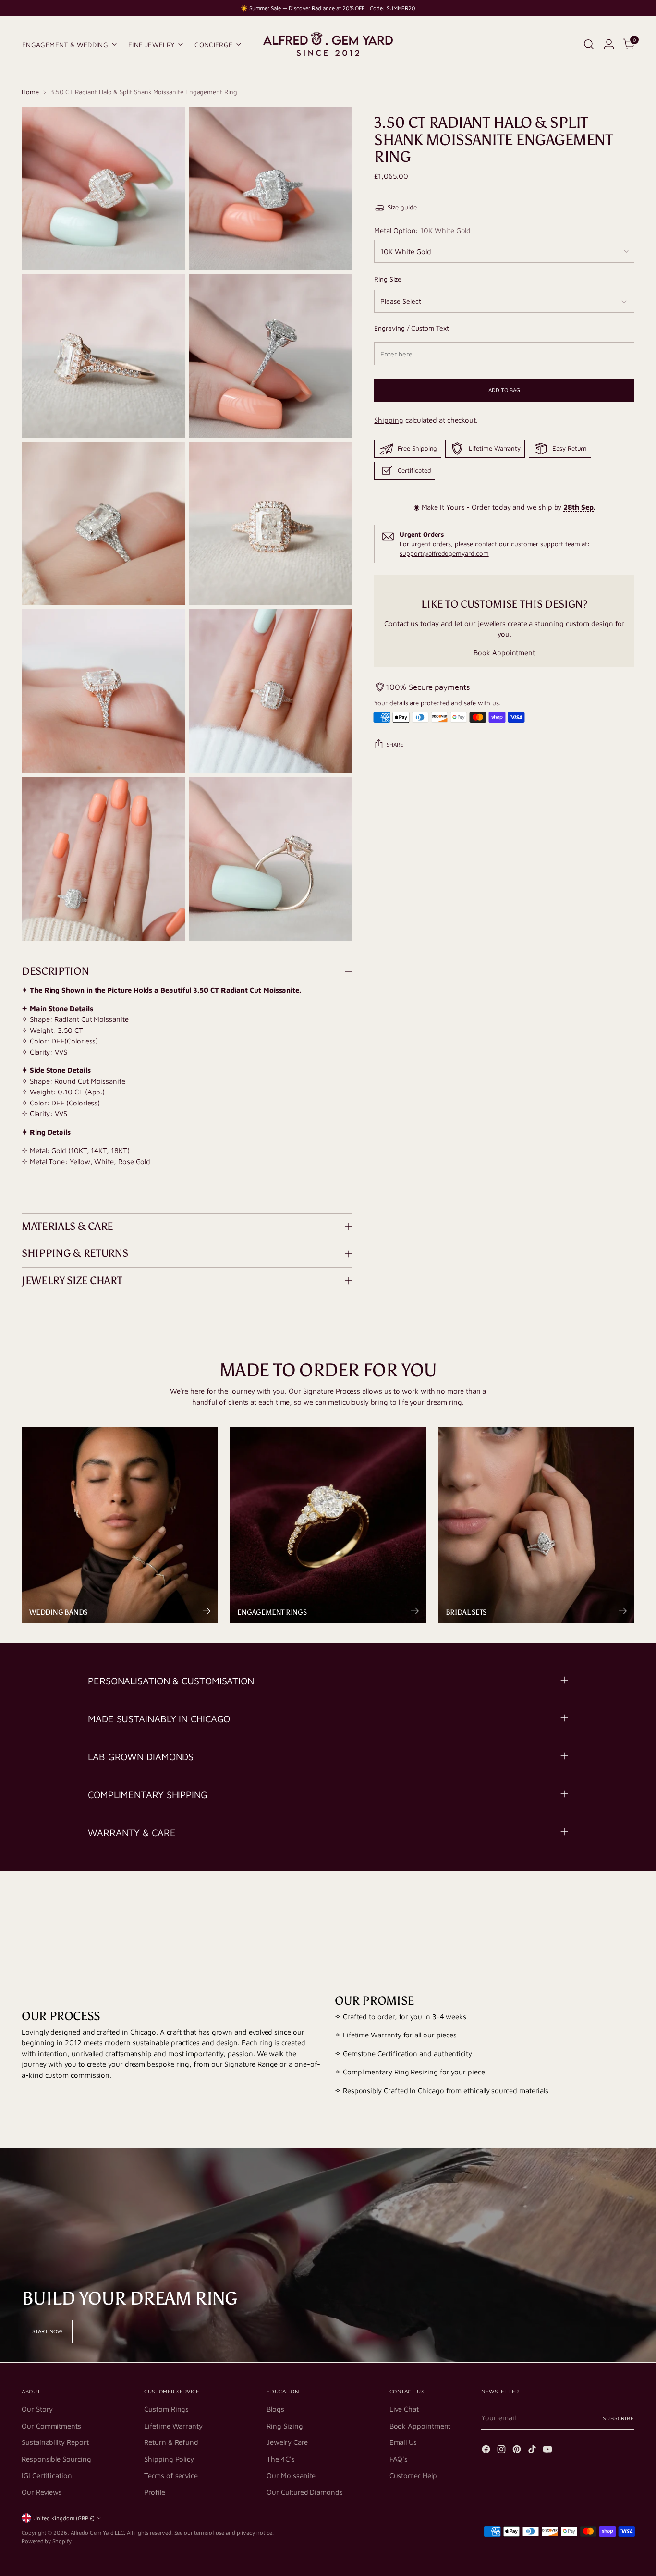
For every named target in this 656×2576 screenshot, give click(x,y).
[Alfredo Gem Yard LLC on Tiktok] (533, 2451)
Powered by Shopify (47, 2541)
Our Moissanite (291, 2475)
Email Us (403, 2442)
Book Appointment (504, 653)
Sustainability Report (55, 2442)
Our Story (37, 2409)
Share (395, 744)
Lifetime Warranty (173, 2426)
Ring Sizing (285, 2426)
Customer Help (413, 2475)
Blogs (275, 2409)
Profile (154, 2492)
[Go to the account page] (609, 44)
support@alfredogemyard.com (444, 553)
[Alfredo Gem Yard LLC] (328, 44)
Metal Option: (422, 230)
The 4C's (280, 2459)
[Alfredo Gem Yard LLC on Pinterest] (518, 2451)
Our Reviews (42, 2492)
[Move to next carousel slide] (626, 1909)
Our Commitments (51, 2426)
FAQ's (399, 2459)
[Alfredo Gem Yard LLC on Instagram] (502, 2451)
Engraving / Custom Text (411, 328)
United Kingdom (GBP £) (64, 2518)
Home (30, 92)
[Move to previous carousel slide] (604, 1910)
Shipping (389, 420)
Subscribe (619, 2418)
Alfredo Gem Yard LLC (97, 2533)
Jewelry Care (287, 2442)
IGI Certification (47, 2475)
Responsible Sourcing (56, 2459)
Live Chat (404, 2409)
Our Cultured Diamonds (304, 2492)
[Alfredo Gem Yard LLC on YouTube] (548, 2451)
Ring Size (388, 279)
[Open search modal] (589, 44)
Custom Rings (166, 2409)
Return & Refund (171, 2442)
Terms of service (171, 2475)
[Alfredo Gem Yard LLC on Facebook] (487, 2451)
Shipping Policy (169, 2459)
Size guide (402, 207)
